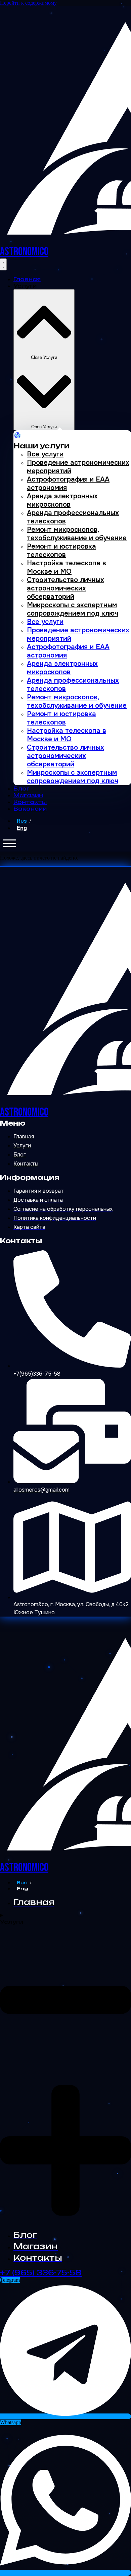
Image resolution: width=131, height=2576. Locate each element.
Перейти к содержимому (28, 3)
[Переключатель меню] (3, 264)
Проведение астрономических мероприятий (78, 467)
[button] (9, 843)
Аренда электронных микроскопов (62, 500)
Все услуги (45, 454)
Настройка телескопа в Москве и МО (67, 567)
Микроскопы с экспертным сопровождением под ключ (73, 609)
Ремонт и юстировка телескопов (61, 551)
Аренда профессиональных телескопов (73, 517)
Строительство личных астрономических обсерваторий (65, 588)
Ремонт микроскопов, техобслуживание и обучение (77, 534)
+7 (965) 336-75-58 (41, 2273)
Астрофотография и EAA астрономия (68, 484)
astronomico (24, 252)
